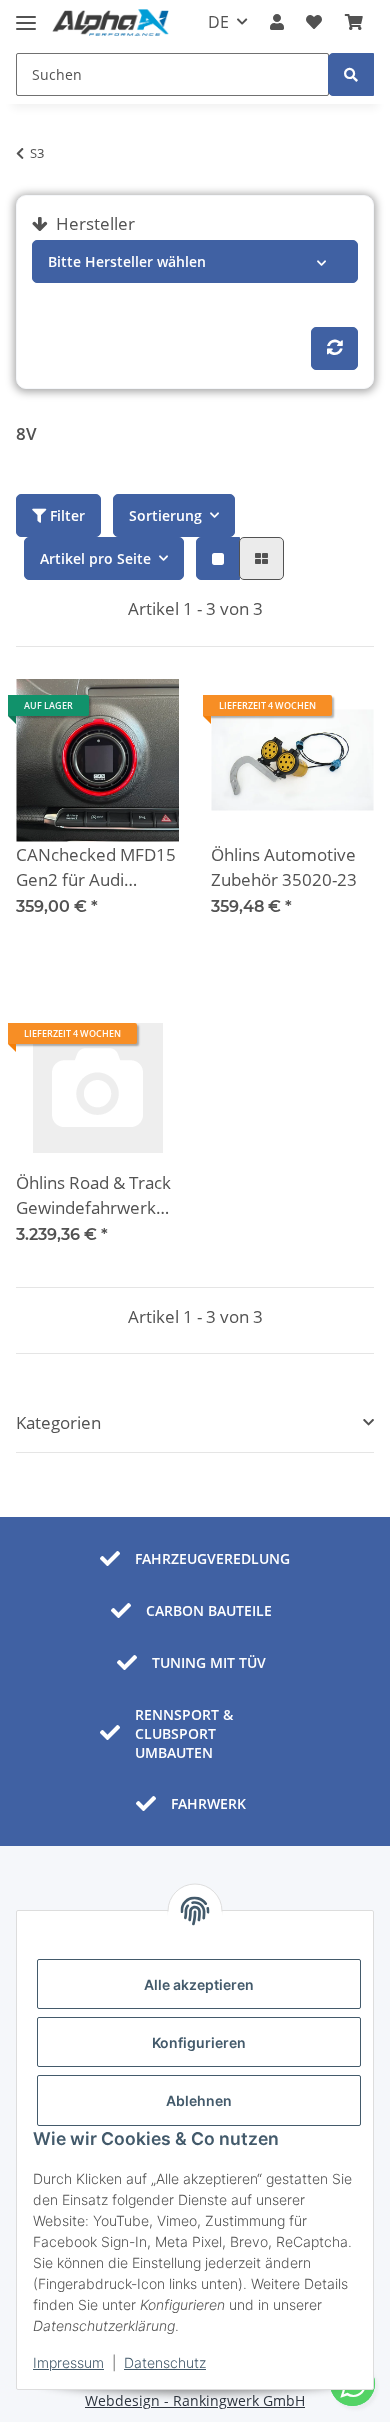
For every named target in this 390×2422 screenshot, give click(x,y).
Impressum (68, 2362)
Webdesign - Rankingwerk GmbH (195, 2400)
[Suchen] (351, 74)
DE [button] (218, 22)
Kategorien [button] (58, 1422)
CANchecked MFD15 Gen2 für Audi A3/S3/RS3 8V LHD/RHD (96, 868)
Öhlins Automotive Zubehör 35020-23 (284, 867)
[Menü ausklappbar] (26, 14)
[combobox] (195, 261)
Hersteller (93, 223)
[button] (277, 22)
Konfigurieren (199, 2042)
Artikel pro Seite (95, 558)
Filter (65, 515)
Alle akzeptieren (199, 1984)
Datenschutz (165, 2362)
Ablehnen (199, 2100)
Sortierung (165, 515)
